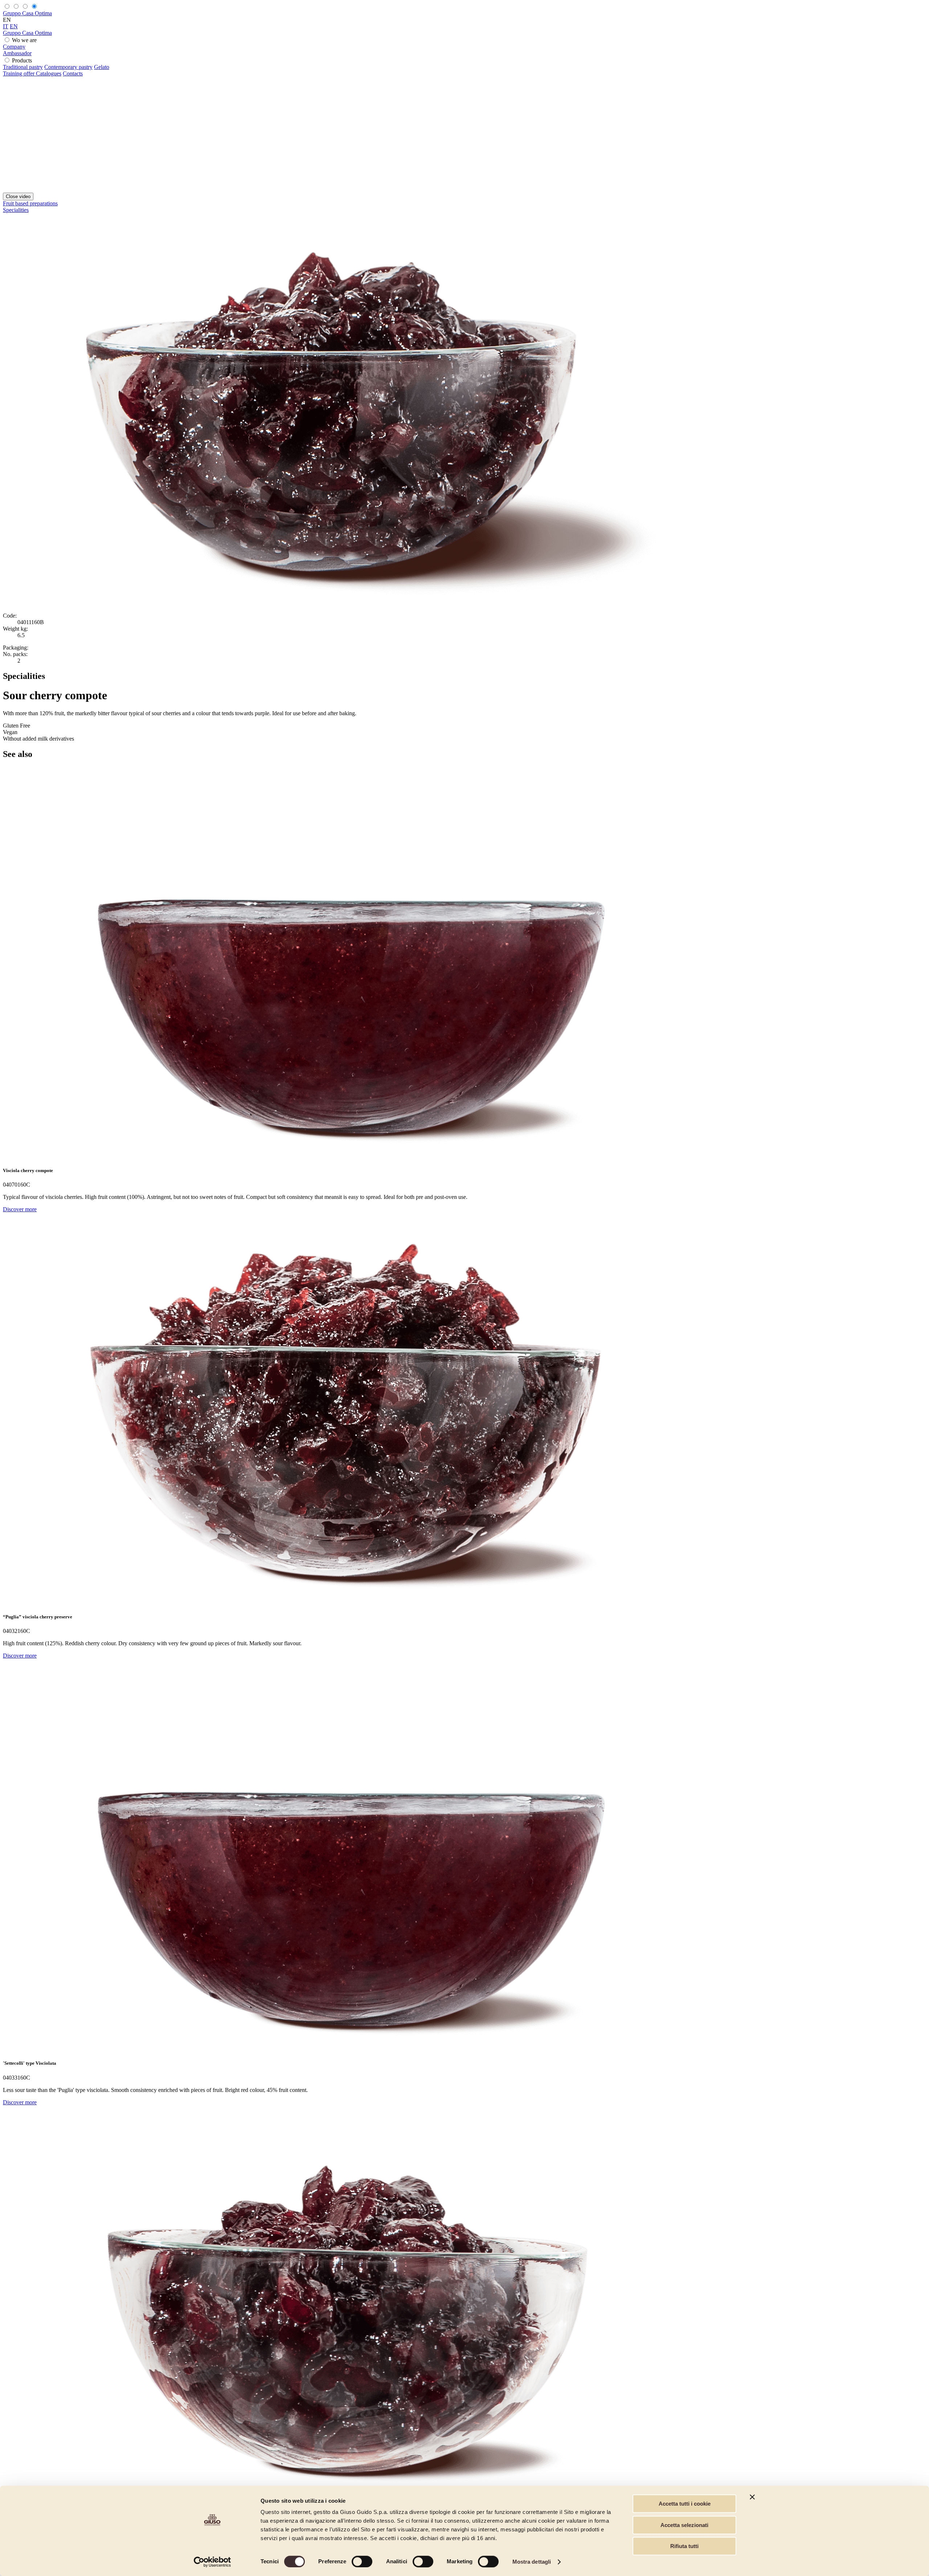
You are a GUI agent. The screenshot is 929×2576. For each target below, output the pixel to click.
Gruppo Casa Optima (27, 13)
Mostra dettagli (532, 2562)
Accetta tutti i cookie (685, 2504)
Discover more (20, 1209)
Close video (18, 196)
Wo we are (24, 40)
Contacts (73, 73)
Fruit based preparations (30, 203)
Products (22, 60)
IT (6, 26)
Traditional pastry (23, 67)
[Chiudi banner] (752, 2497)
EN (14, 26)
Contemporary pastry (68, 67)
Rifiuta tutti (684, 2546)
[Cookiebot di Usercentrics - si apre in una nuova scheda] (212, 2562)
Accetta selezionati (684, 2525)
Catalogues (49, 73)
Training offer (19, 73)
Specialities (16, 210)
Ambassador (17, 53)
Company (14, 47)
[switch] (362, 2561)
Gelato (102, 67)
